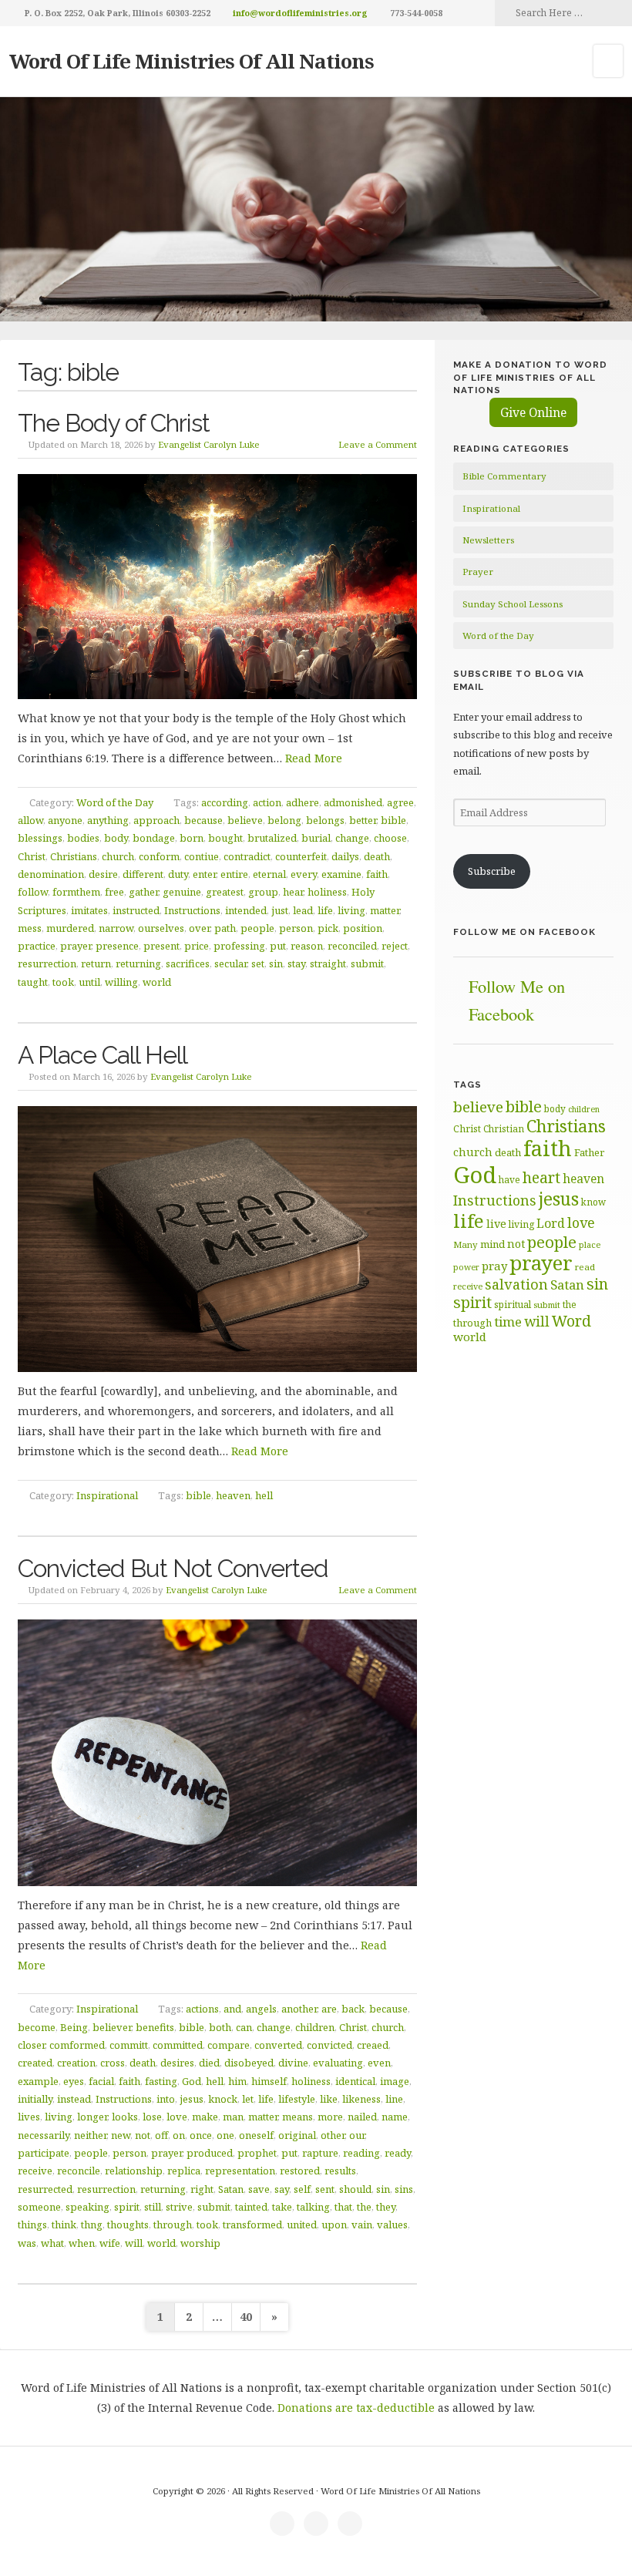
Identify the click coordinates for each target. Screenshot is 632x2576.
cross (113, 2063)
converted (278, 2045)
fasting (161, 2081)
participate (44, 2153)
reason (307, 946)
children (315, 2027)
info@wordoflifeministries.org (300, 13)
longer (92, 2117)
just (280, 910)
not (143, 2135)
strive (179, 2207)
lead (303, 910)
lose (152, 2117)
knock (223, 2099)
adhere (303, 802)
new (121, 2135)
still (153, 2207)
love (177, 2117)
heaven (233, 1495)
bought (225, 838)
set (258, 963)
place (590, 1244)
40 (246, 2317)
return (96, 963)
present (161, 946)
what (52, 2243)
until (89, 982)
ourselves (161, 928)
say (282, 2189)
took (63, 982)
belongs (325, 820)
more (330, 2117)
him (237, 2081)
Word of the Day (115, 802)
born (192, 838)
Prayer (478, 572)
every (304, 874)
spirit (127, 2207)
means (298, 2117)
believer (112, 2027)
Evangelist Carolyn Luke (209, 444)
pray (494, 1266)
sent (325, 2189)
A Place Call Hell (103, 1055)
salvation (516, 1284)
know (593, 1202)
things (32, 2225)
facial (101, 2081)
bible (393, 820)
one (225, 2135)
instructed (136, 910)
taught (33, 982)
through (173, 2225)
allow (30, 820)
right (202, 2189)
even (379, 2063)
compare (229, 2045)
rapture (320, 2153)
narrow (116, 928)
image (395, 2081)
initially (35, 2099)
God (192, 2081)
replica (184, 2171)
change (352, 838)
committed (178, 2045)
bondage (154, 838)
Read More (314, 758)
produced (210, 2153)
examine (341, 874)
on (179, 2135)
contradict (247, 856)
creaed (373, 2045)
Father (589, 1152)
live (496, 1224)
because (203, 820)
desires (177, 2063)
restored (300, 2171)
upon (334, 2225)
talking (313, 2207)
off (161, 2135)
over (199, 928)
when (82, 2243)
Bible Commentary (504, 476)
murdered (70, 928)
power (466, 1267)
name (395, 2117)
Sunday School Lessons (513, 604)
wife (110, 2243)
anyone (65, 820)
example (38, 2081)
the (364, 2207)
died (209, 2063)
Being (74, 2027)
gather (143, 892)
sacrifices (188, 963)
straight (328, 963)
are (329, 2009)
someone (39, 2207)
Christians (74, 856)
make (205, 2117)
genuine (182, 892)
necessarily (44, 2135)
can (244, 2027)
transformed (252, 2225)
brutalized (272, 838)
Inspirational (107, 1495)
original (297, 2135)
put (278, 946)
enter (204, 874)
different (143, 874)
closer (31, 2045)
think (64, 2225)
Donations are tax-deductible (356, 2408)
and (232, 2009)
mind (492, 1244)
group (263, 892)
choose (390, 838)
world (157, 982)
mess (30, 928)
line (394, 2099)
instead (74, 2099)
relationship (134, 2171)
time (508, 1322)
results (340, 2171)
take (282, 2207)
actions (202, 2009)
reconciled (352, 946)
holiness (327, 892)
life (325, 910)
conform (159, 856)
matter (385, 910)
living (351, 910)
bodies (83, 838)
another (299, 2009)
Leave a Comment (378, 444)
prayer (76, 946)
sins (404, 2189)
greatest (225, 892)
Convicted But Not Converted (173, 1568)
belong (284, 820)
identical (355, 2081)
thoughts (128, 2225)
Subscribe (492, 871)
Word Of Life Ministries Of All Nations (192, 61)
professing (239, 946)
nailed (362, 2117)
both (220, 2027)
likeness (361, 2099)
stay (296, 963)
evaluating (338, 2063)
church (118, 856)
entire (234, 874)
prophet (257, 2153)
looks (125, 2117)
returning (138, 963)
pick (328, 928)
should (355, 2189)
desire (103, 874)
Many (466, 1244)
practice (37, 946)
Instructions (192, 910)
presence (117, 946)
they (386, 2207)
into (166, 2099)
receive (35, 2171)
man (233, 2117)
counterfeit (301, 856)
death (377, 856)
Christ (32, 856)
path (225, 928)
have (509, 1179)
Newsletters (488, 540)
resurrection (47, 963)
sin (276, 963)
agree (400, 802)
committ (129, 2045)
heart (541, 1177)
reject (395, 946)
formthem (76, 892)
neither (90, 2135)
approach (156, 820)
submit (367, 963)
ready (398, 2153)
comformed (77, 2045)
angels (261, 2009)
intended (246, 910)
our (357, 2135)
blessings (40, 838)
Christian (504, 1128)
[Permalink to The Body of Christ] (218, 587)
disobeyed (249, 2063)
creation (76, 2063)
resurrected (45, 2189)
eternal (269, 874)
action (267, 802)
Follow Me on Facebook (524, 932)
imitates (89, 910)
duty (178, 874)
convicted (329, 2045)
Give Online (533, 412)
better (363, 820)
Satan (231, 2189)
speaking (87, 2207)
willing (121, 982)
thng (92, 2225)
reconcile (79, 2171)
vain (362, 2225)
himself (269, 2081)
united (302, 2225)
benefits (155, 2027)
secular (230, 963)
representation (240, 2171)
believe (245, 820)
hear (293, 892)
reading (361, 2153)
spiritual (513, 1305)
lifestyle (297, 2099)
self (302, 2189)
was (27, 2243)
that (343, 2207)
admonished (353, 802)
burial (316, 838)
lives (29, 2117)
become (37, 2027)
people (257, 928)
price (197, 946)
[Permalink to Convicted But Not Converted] (218, 1753)
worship (200, 2243)
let (248, 2099)
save (259, 2189)
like (329, 2099)
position (363, 928)
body (116, 838)
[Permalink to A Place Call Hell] (218, 1239)
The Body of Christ (114, 423)
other (333, 2135)
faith (377, 874)
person (296, 928)
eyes (74, 2081)
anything (108, 820)
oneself (256, 2135)
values (392, 2225)
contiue (202, 856)
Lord (551, 1223)
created (35, 2063)
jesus (192, 2099)
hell (264, 1495)
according (225, 802)
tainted (251, 2207)
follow (33, 892)
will (134, 2243)
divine (293, 2063)
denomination (51, 874)
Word (571, 1321)
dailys (345, 856)
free (114, 892)
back (353, 2009)
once (201, 2135)
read (585, 1267)
